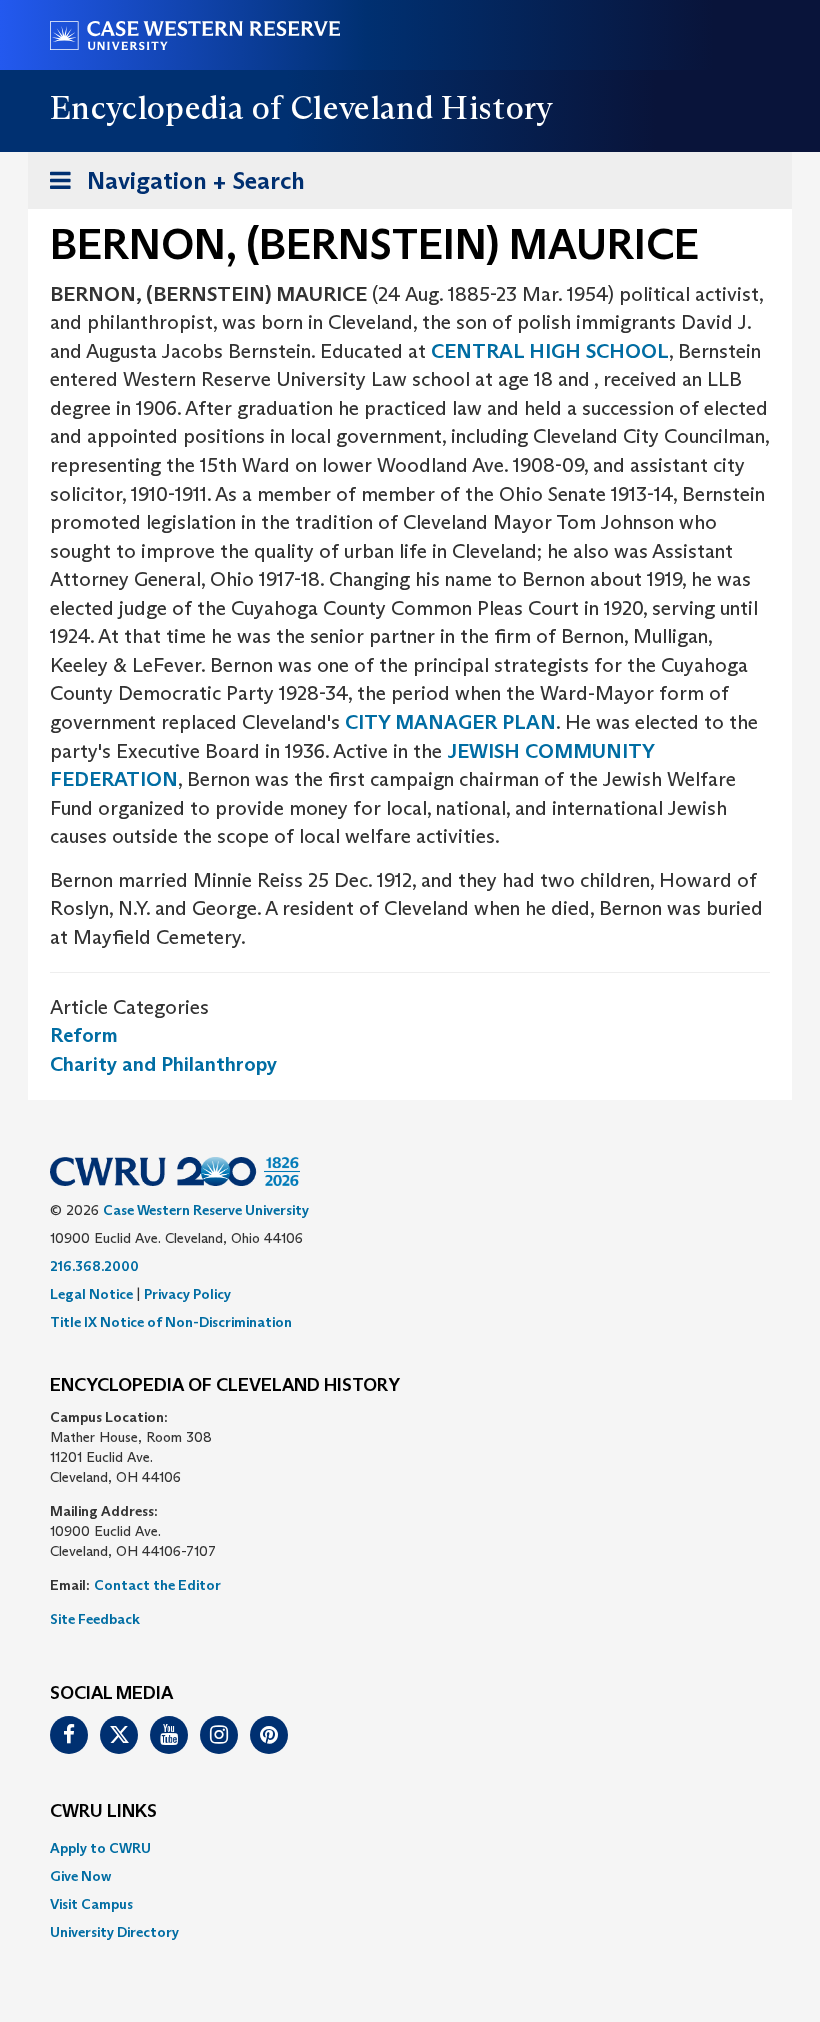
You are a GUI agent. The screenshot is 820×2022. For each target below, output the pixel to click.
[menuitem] (410, 1848)
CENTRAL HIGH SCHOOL (550, 351)
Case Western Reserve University (206, 1210)
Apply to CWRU (100, 1848)
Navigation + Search (171, 187)
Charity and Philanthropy (163, 1064)
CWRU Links (103, 1812)
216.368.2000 (94, 1266)
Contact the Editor (157, 1585)
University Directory (114, 1932)
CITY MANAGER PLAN (450, 722)
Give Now (80, 1876)
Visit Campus (91, 1904)
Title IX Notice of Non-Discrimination (171, 1322)
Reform (84, 1035)
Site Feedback (95, 1619)
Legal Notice (91, 1294)
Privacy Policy (187, 1294)
